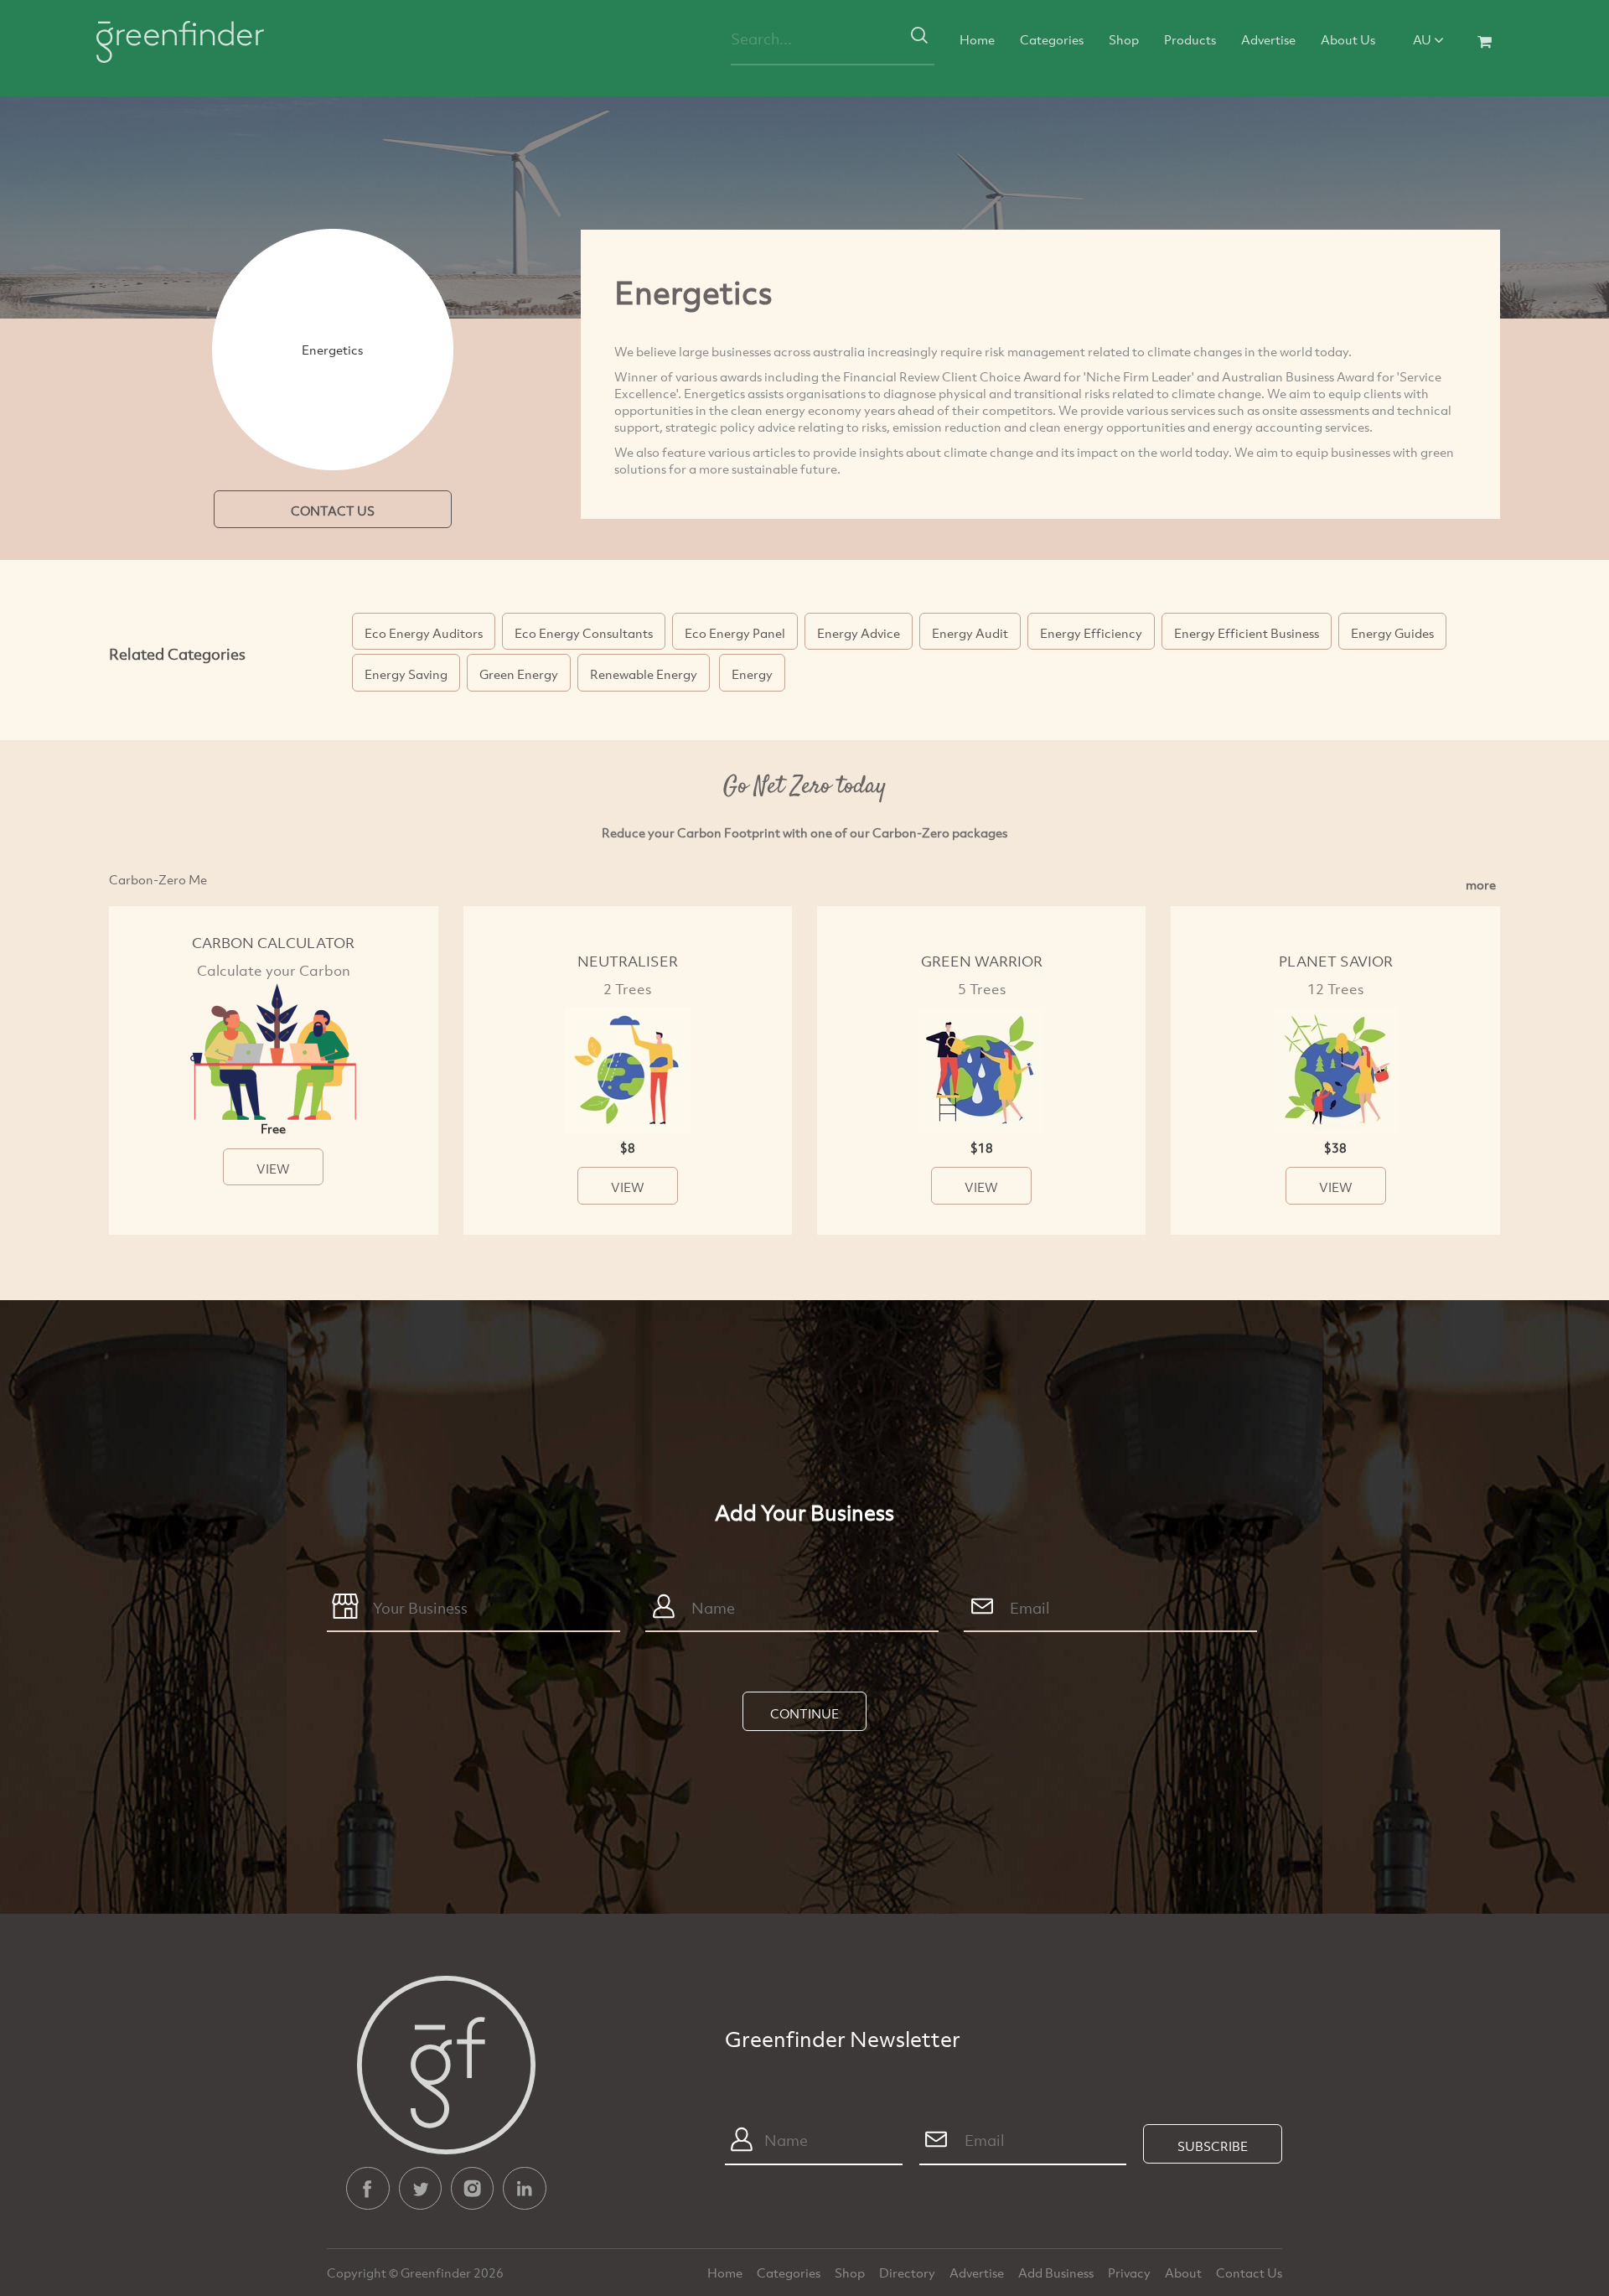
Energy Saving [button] (406, 674)
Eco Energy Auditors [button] (424, 633)
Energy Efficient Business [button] (1247, 633)
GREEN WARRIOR (982, 961)
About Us (1348, 39)
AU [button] (1423, 39)
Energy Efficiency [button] (1091, 633)
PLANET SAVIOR (1336, 961)
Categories (1052, 39)
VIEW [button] (273, 1169)
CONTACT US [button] (333, 511)
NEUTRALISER (628, 961)
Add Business (1057, 2273)
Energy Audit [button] (970, 633)
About (1185, 2273)
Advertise (1268, 39)
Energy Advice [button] (859, 633)
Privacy (1130, 2273)
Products (1190, 39)
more (1481, 884)
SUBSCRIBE (1213, 2146)
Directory (908, 2273)
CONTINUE (804, 1713)
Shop (1124, 39)
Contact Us (1249, 2273)
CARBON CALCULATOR (273, 943)
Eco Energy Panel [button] (735, 633)
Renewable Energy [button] (644, 674)
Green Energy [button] (519, 674)
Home (977, 39)
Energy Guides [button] (1392, 633)
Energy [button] (752, 674)
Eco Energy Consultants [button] (584, 633)
